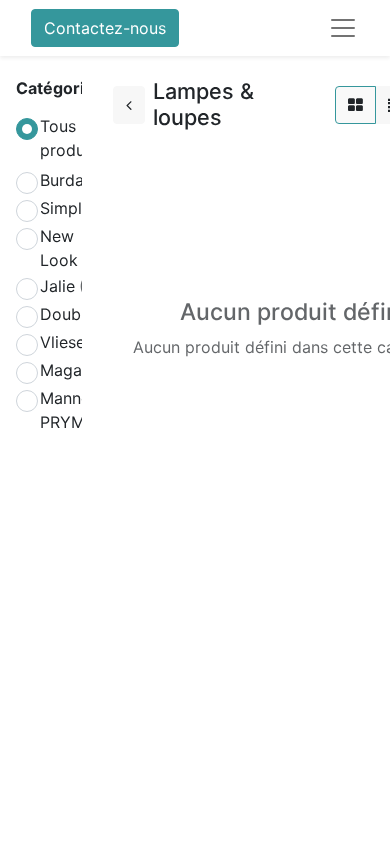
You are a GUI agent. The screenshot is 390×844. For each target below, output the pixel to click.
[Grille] (355, 105)
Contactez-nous (105, 28)
